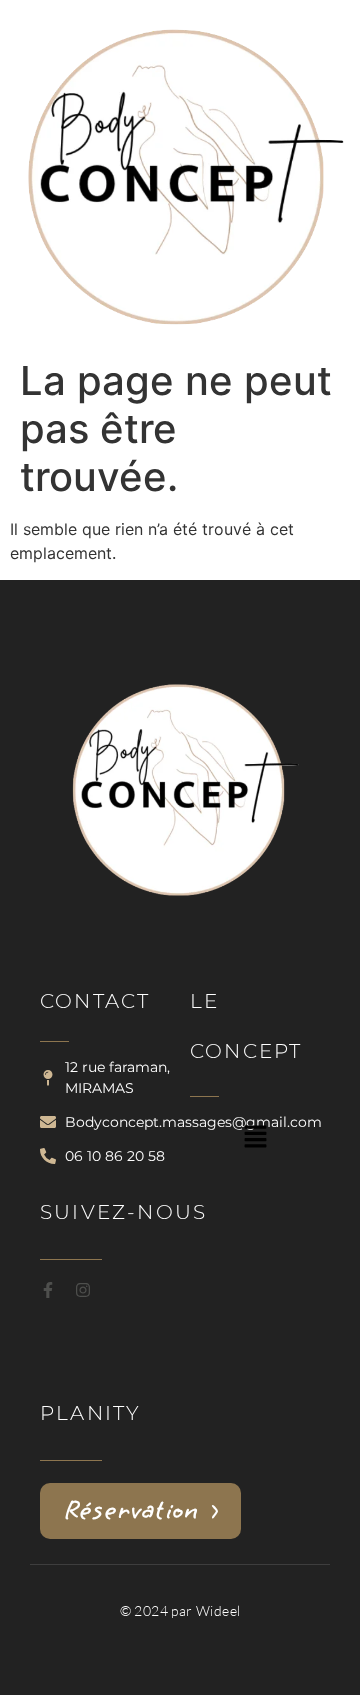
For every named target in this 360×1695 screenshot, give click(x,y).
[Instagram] (83, 1290)
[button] (255, 1138)
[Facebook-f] (48, 1290)
